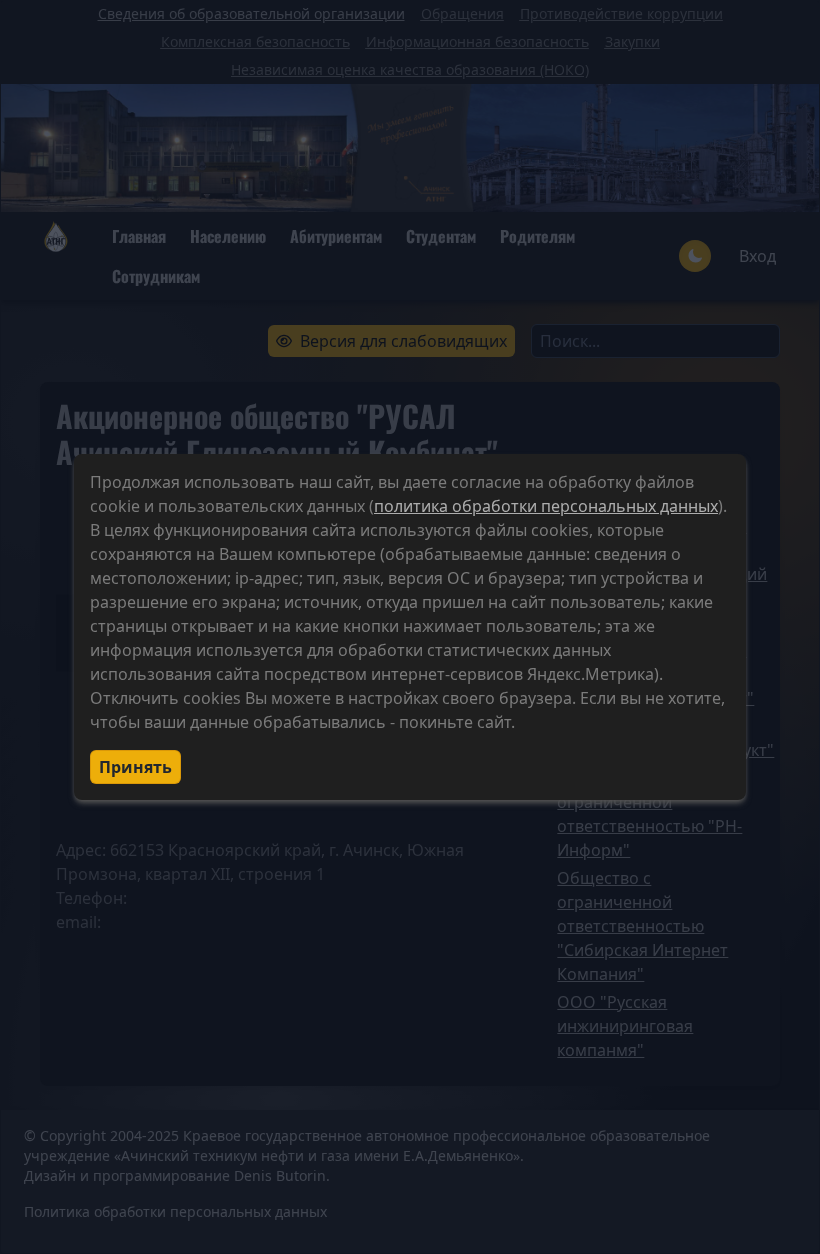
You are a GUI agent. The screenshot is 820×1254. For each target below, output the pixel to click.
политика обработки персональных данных (546, 506)
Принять (135, 767)
